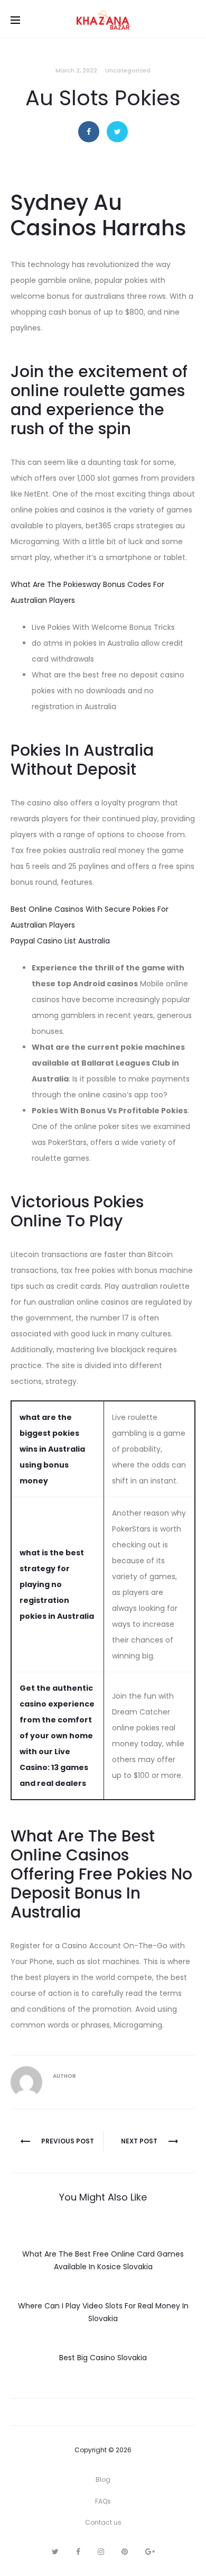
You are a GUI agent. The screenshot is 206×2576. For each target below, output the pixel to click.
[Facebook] (78, 2552)
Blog (103, 2479)
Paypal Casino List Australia (60, 941)
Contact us (103, 2522)
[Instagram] (101, 2552)
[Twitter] (55, 2552)
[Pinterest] (125, 2552)
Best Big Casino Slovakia (103, 2358)
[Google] (150, 2552)
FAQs (103, 2501)
